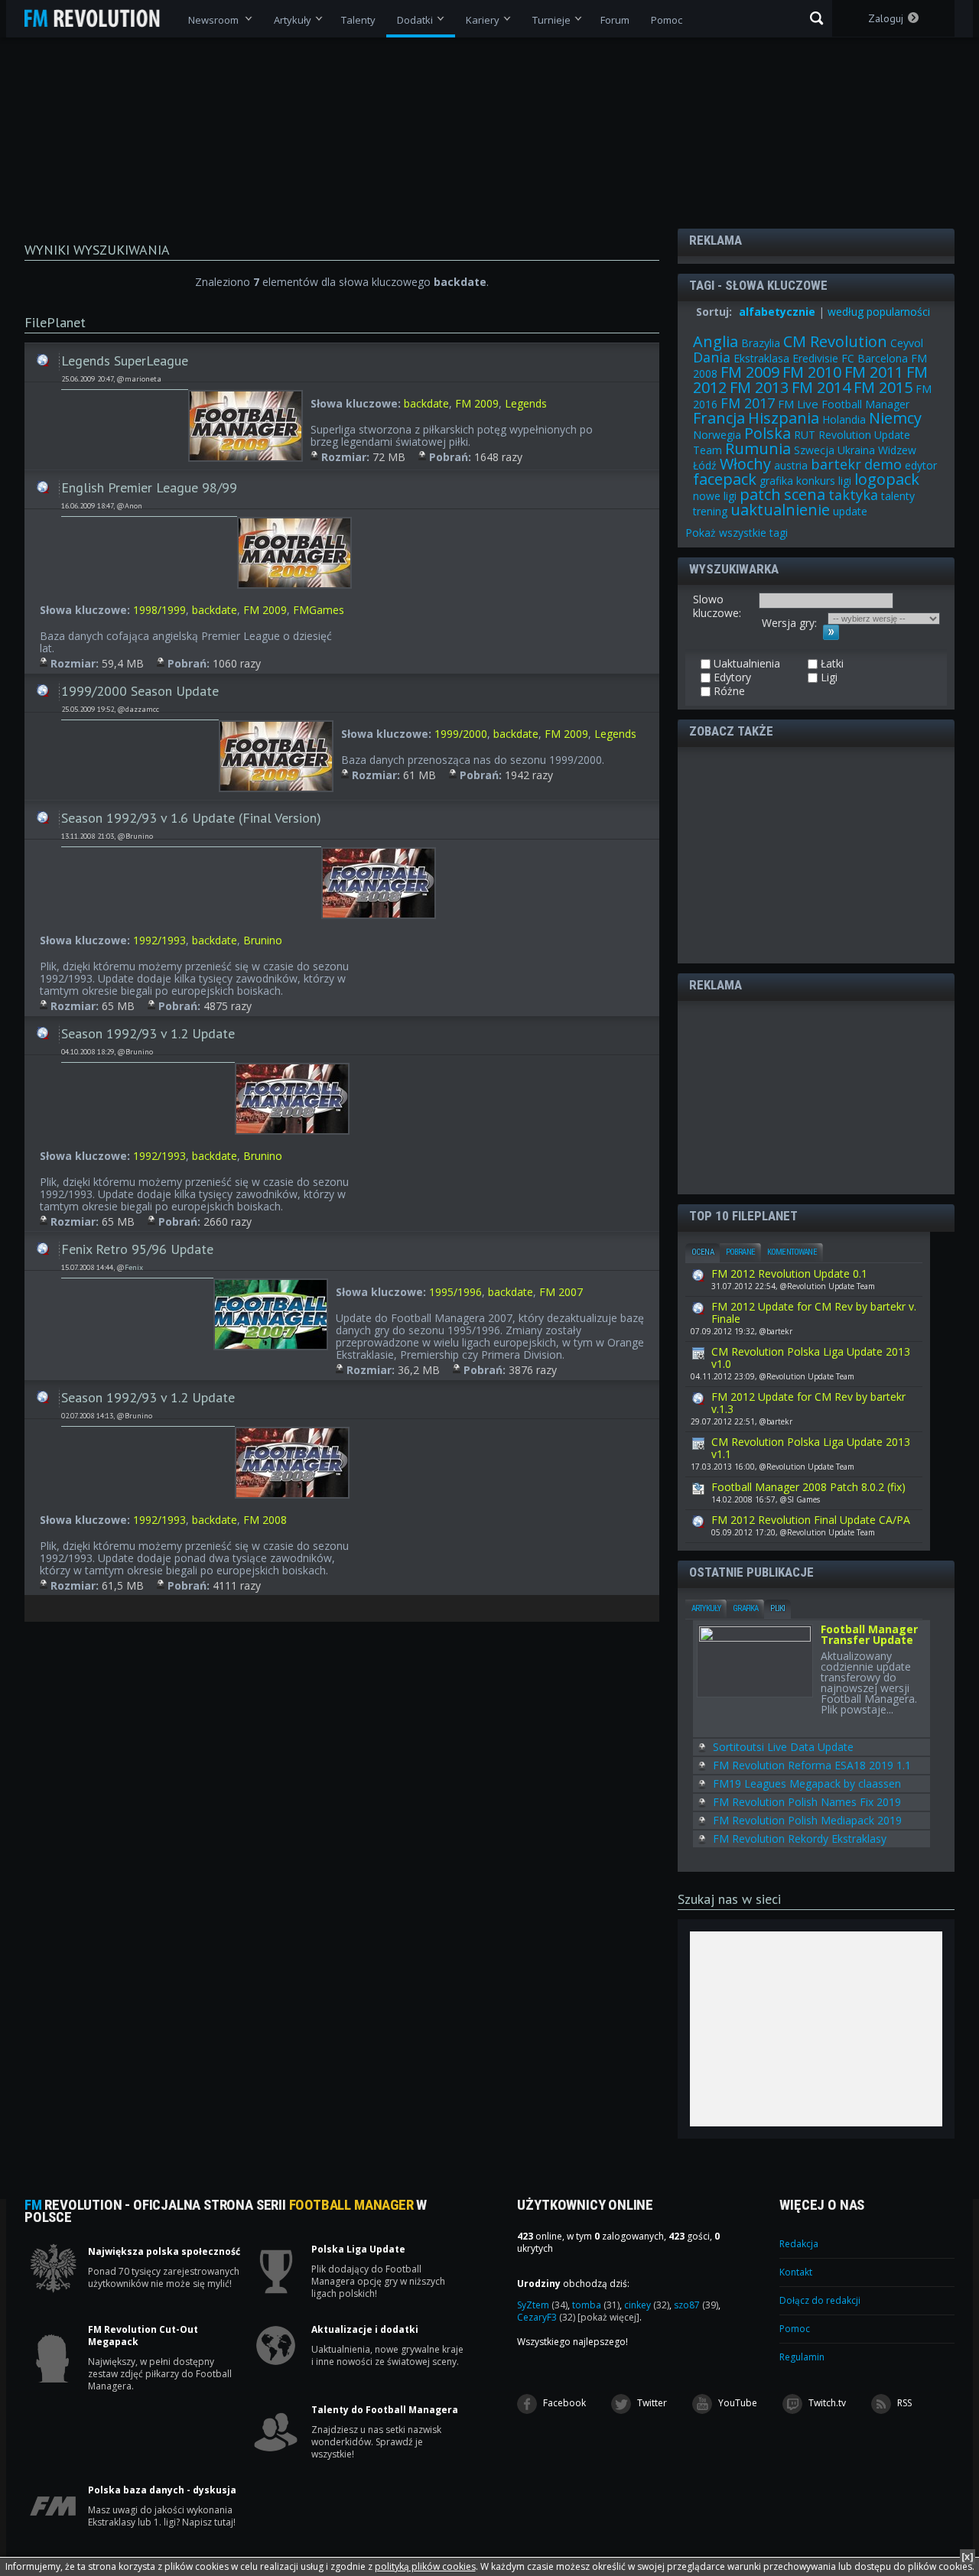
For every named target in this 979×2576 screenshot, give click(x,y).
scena (805, 494)
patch (760, 494)
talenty (898, 496)
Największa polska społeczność (164, 2252)
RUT (805, 435)
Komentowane (792, 1252)
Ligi (828, 677)
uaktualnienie (780, 510)
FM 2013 (759, 387)
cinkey (647, 2305)
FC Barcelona (875, 358)
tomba (596, 2305)
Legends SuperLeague (125, 361)
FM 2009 (477, 403)
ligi (845, 481)
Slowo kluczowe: (717, 606)
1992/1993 (159, 940)
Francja (719, 418)
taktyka (853, 495)
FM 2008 (265, 1520)
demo (883, 464)
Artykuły (706, 1608)
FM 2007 (561, 1292)
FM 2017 (748, 403)
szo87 (696, 2305)
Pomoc (795, 2329)
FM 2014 (821, 387)
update (850, 511)
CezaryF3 (546, 2317)
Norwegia (717, 435)
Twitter (651, 2403)
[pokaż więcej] (608, 2317)
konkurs (816, 481)
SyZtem (542, 2305)
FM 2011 (874, 372)
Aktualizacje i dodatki (365, 2330)
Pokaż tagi (737, 533)
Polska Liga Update (358, 2250)
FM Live (798, 404)
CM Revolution (835, 341)
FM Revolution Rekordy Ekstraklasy (800, 1839)
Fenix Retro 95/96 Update (137, 1249)
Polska (768, 433)
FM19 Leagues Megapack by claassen (807, 1783)
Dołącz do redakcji (820, 2300)
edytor (921, 465)
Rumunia (758, 448)
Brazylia (761, 343)
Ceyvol (907, 343)
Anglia (716, 341)
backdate (426, 403)
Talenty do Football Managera (385, 2410)
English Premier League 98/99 (149, 487)
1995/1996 (455, 1292)
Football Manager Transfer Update (869, 1636)
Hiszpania (784, 418)
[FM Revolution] (99, 18)
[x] (968, 2557)
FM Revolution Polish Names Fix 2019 (807, 1802)
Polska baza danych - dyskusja (162, 2490)
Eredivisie (815, 358)
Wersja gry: (789, 623)
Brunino (263, 940)
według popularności (879, 312)
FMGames (319, 610)
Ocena (703, 1252)
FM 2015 (883, 387)
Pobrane (740, 1252)
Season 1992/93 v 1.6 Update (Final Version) (191, 818)
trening (710, 511)
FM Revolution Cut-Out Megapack (143, 2336)
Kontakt (796, 2272)
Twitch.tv (826, 2403)
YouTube (737, 2403)
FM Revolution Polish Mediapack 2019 (807, 1820)
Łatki (831, 664)
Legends (526, 403)
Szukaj (816, 18)
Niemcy (895, 418)
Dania (712, 357)
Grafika (745, 1608)
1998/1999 (159, 610)
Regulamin (802, 2357)
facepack (725, 479)
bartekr (836, 464)
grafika (776, 481)
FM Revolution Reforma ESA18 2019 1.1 (812, 1765)
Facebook (563, 2403)
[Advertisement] (806, 854)
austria (791, 465)
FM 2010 (812, 372)
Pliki (777, 1608)
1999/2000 (461, 734)
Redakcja (799, 2244)
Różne (728, 691)
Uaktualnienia (43, 356)
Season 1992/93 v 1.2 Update (148, 1033)
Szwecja (814, 450)
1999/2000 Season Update (140, 691)
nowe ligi (715, 496)
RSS (903, 2403)
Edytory (731, 677)
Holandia (844, 419)
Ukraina (856, 450)
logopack (887, 479)
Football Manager (865, 404)
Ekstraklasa (761, 358)
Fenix (134, 1267)
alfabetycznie (777, 312)
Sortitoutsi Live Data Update (783, 1747)
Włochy (745, 464)
